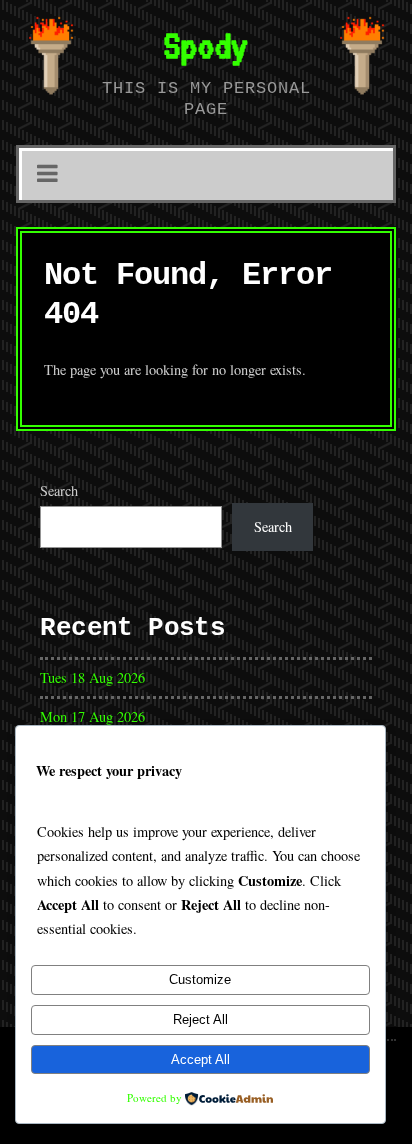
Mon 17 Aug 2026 (92, 716)
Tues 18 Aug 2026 (92, 677)
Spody (205, 45)
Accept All (200, 1059)
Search (59, 490)
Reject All (200, 1019)
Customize (200, 979)
